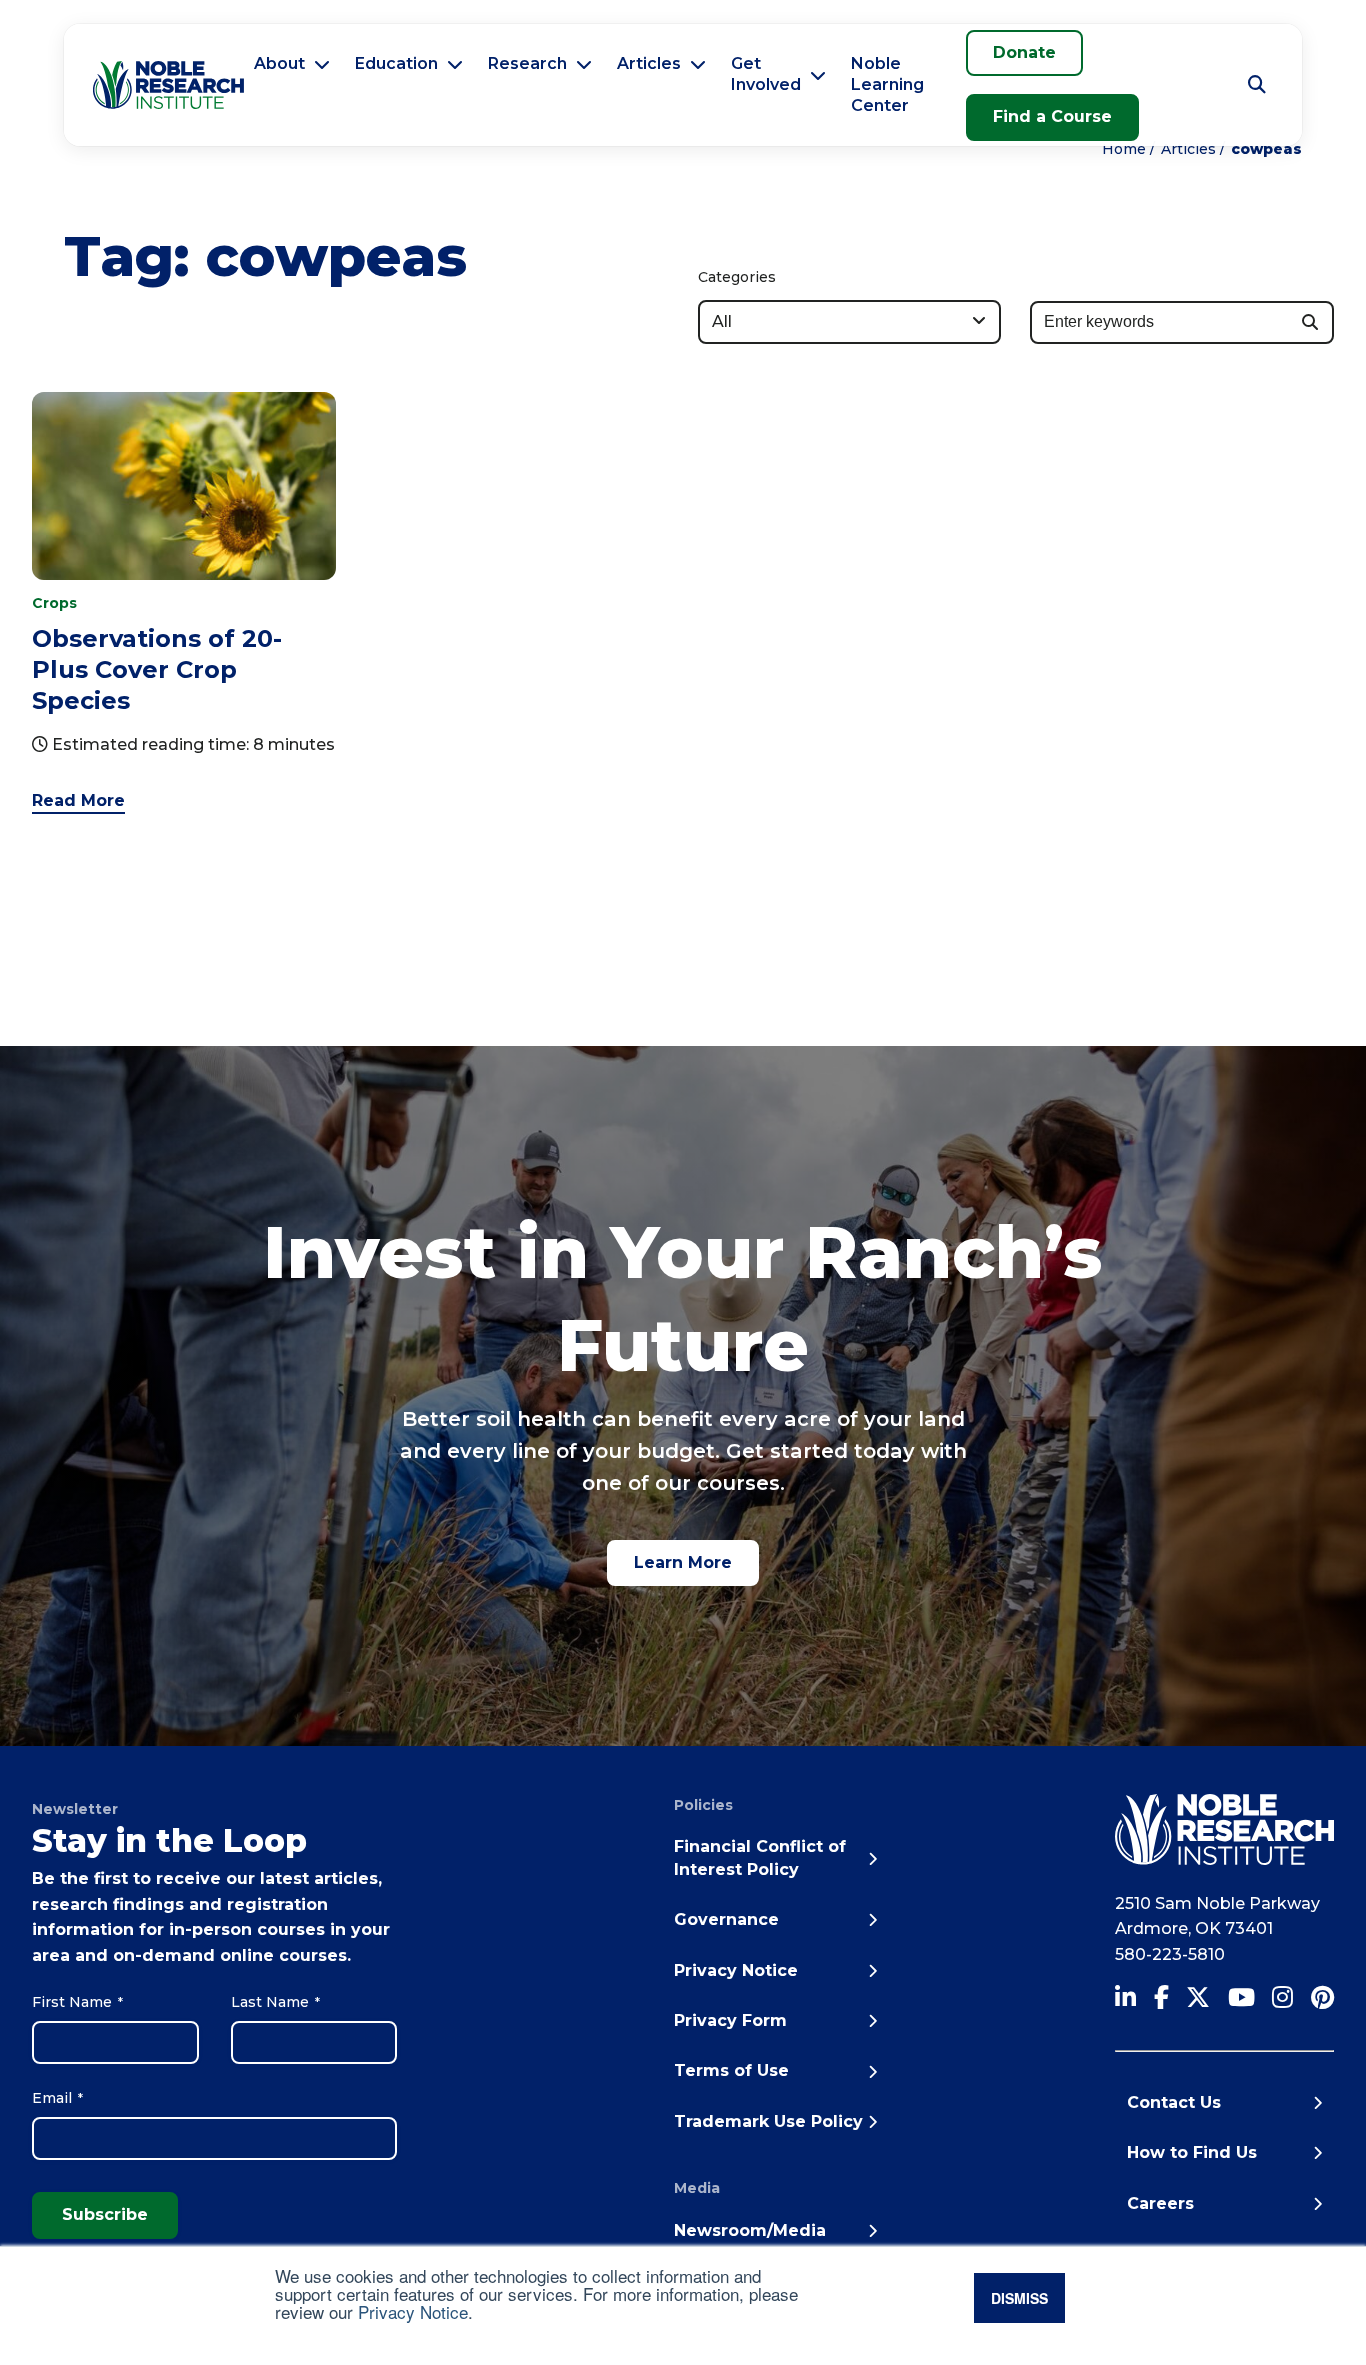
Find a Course (1052, 116)
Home (1124, 149)
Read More (78, 800)
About (279, 63)
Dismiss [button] (1019, 2298)
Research (527, 63)
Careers (1160, 2203)
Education (396, 63)
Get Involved (766, 74)
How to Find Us (1192, 2152)
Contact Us (1174, 2102)
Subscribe (105, 2214)
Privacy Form (730, 2020)
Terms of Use (731, 2070)
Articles (649, 63)
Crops (54, 603)
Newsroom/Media (750, 2230)
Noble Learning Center (887, 84)
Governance (726, 1919)
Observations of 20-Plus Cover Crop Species (157, 669)
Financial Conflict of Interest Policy (760, 1857)
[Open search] (1257, 85)
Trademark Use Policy (768, 2121)
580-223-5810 (1170, 1954)
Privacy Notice (413, 2311)
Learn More (683, 1562)
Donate (1024, 52)
